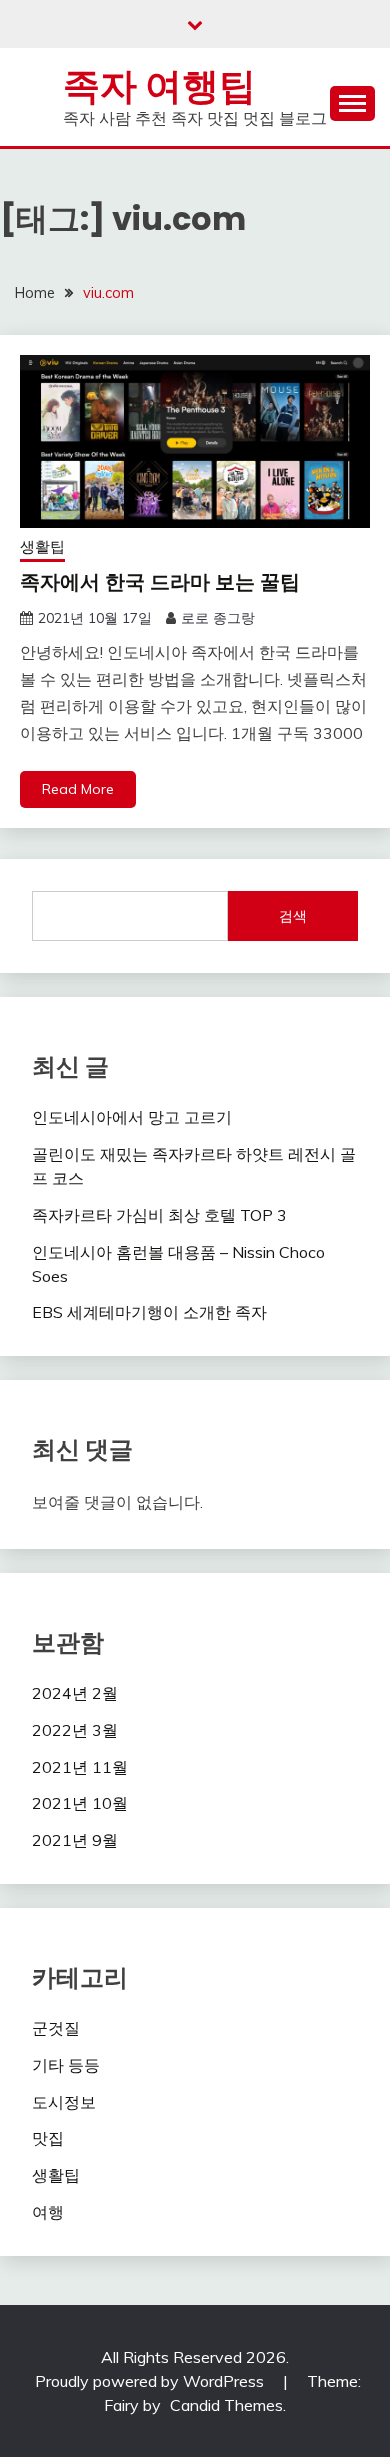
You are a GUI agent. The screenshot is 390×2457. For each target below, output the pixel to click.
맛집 (48, 2138)
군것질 (56, 2028)
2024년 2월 (75, 1693)
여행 (48, 2212)
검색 (293, 916)
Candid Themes (226, 2405)
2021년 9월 (75, 1840)
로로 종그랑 (218, 618)
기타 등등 (66, 2065)
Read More (78, 789)
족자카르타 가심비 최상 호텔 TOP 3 (159, 1215)
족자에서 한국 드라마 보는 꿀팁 (160, 582)
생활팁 (42, 546)
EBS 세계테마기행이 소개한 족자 (149, 1312)
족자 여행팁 (159, 86)
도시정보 (64, 2102)
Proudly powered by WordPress (151, 2381)
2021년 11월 (80, 1767)
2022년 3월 (75, 1730)
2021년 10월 (80, 1803)
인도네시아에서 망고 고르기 (132, 1117)
